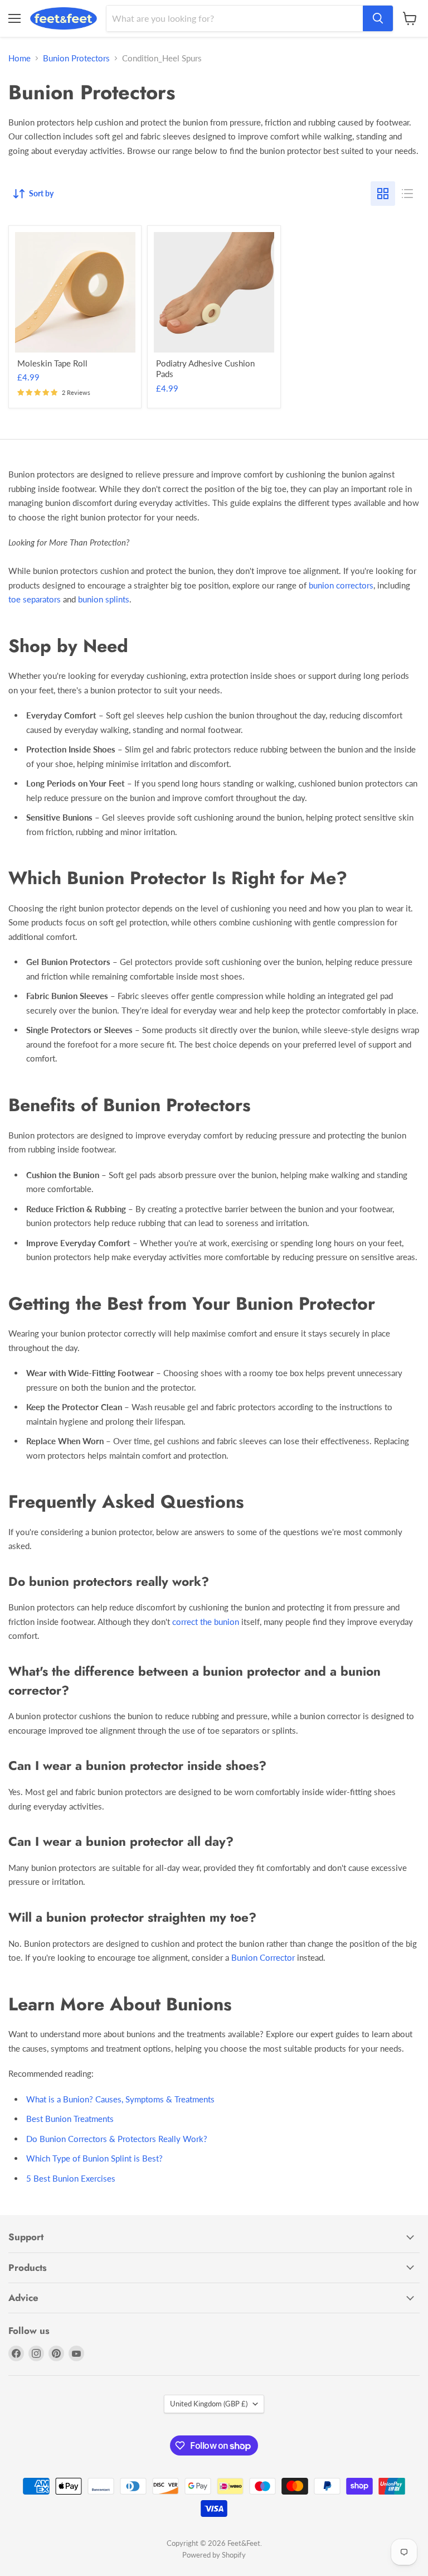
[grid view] (383, 194)
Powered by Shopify (214, 2555)
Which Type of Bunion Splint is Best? (94, 2158)
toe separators (35, 599)
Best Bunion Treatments (70, 2119)
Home (20, 58)
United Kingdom (209, 2404)
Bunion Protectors (76, 58)
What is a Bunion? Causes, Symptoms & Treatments (120, 2099)
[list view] (407, 194)
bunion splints (104, 599)
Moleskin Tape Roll (52, 363)
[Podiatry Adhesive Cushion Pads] (214, 292)
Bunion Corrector (263, 1957)
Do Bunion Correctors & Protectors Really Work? (117, 2139)
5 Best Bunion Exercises (71, 2178)
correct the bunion (206, 1622)
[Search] (378, 18)
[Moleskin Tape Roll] (75, 292)
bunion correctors (341, 585)
